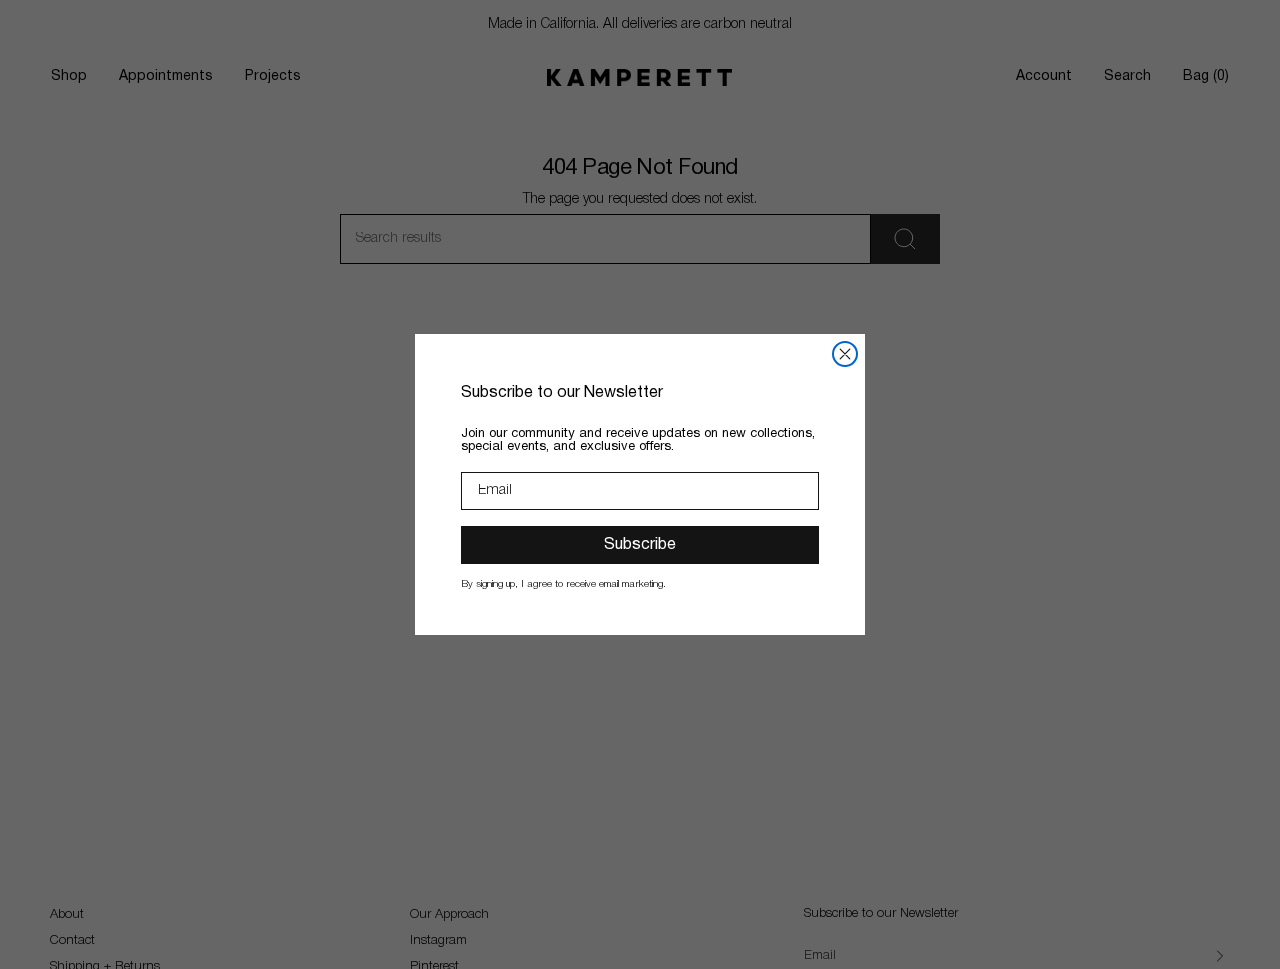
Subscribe (640, 545)
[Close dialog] (845, 354)
